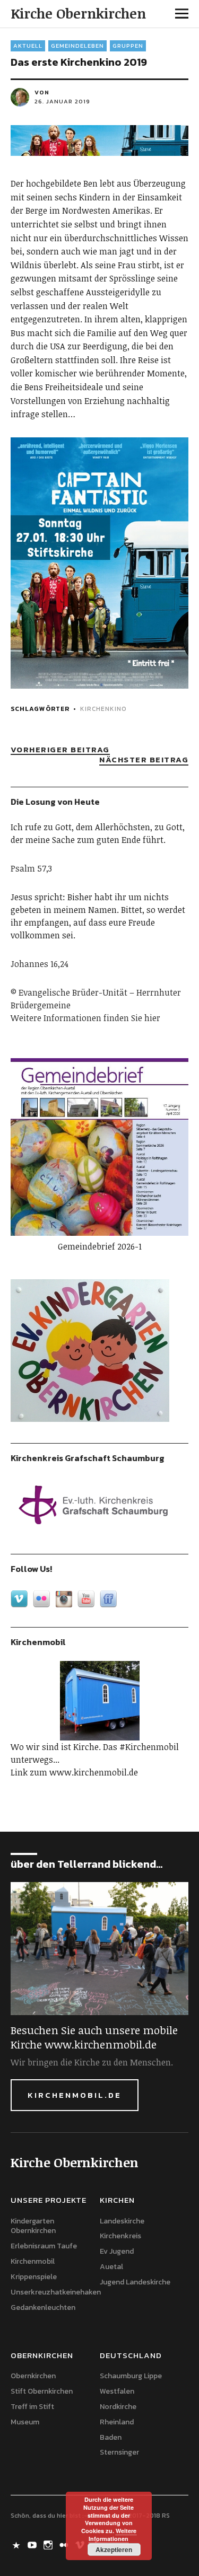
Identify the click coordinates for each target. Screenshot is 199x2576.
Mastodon (18, 2544)
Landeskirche (122, 2221)
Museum (25, 2422)
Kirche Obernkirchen (78, 13)
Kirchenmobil (33, 2261)
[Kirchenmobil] (99, 1701)
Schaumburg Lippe (131, 2376)
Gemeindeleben (77, 46)
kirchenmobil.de (75, 2095)
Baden (111, 2437)
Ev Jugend (117, 2251)
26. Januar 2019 (62, 101)
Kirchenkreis (120, 2236)
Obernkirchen (33, 2376)
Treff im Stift (32, 2407)
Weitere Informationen (113, 2535)
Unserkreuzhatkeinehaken (56, 2292)
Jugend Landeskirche (135, 2282)
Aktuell (28, 46)
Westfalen (117, 2391)
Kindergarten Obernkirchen (33, 2226)
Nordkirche (118, 2407)
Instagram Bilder (49, 2544)
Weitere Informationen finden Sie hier (85, 1018)
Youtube (33, 2544)
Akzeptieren (114, 2549)
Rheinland (117, 2422)
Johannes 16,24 (40, 964)
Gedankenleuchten (43, 2307)
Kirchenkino (103, 709)
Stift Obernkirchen (42, 2391)
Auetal (111, 2267)
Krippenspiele (34, 2277)
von (42, 92)
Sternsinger (119, 2452)
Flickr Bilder (65, 2544)
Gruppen (128, 46)
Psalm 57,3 (31, 868)
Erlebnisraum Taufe (44, 2246)
